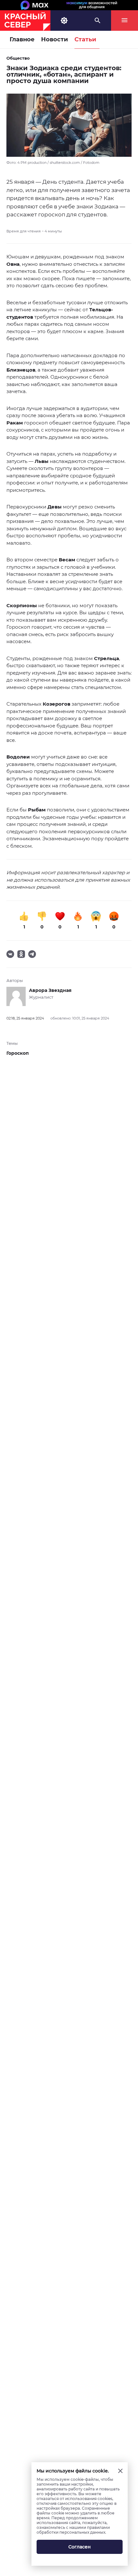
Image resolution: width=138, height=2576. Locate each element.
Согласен (80, 2547)
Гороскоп (18, 1053)
